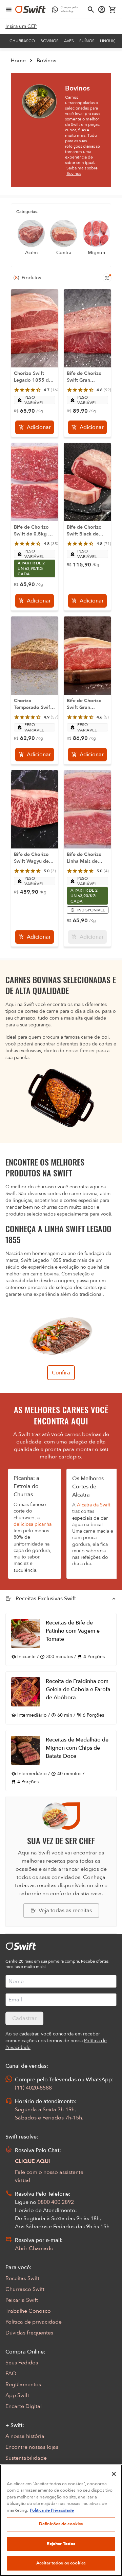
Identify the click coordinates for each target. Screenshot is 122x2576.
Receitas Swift (22, 2278)
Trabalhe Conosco (28, 2311)
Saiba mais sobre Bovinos (82, 171)
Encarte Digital (24, 2406)
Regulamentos (23, 2384)
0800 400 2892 (56, 2202)
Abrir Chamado (34, 2248)
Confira (61, 1373)
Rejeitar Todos (61, 2544)
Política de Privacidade (52, 2510)
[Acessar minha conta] (102, 10)
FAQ (11, 2374)
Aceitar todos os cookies (61, 2563)
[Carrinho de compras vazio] (113, 10)
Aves (69, 41)
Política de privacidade (34, 2322)
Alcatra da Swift (94, 1505)
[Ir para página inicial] (30, 10)
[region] (61, 2520)
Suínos (87, 41)
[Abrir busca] (91, 10)
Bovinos (49, 41)
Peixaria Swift (22, 2300)
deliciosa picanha (33, 1524)
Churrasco (22, 41)
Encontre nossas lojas (32, 2447)
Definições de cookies (61, 2524)
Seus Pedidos (22, 2363)
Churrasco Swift (25, 2289)
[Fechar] (114, 2474)
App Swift (17, 2395)
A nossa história (25, 2436)
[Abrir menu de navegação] (9, 10)
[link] (21, 27)
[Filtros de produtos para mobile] (107, 278)
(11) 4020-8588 (33, 2088)
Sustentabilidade (26, 2458)
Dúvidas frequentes (29, 2333)
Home (18, 61)
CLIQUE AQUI (33, 2161)
